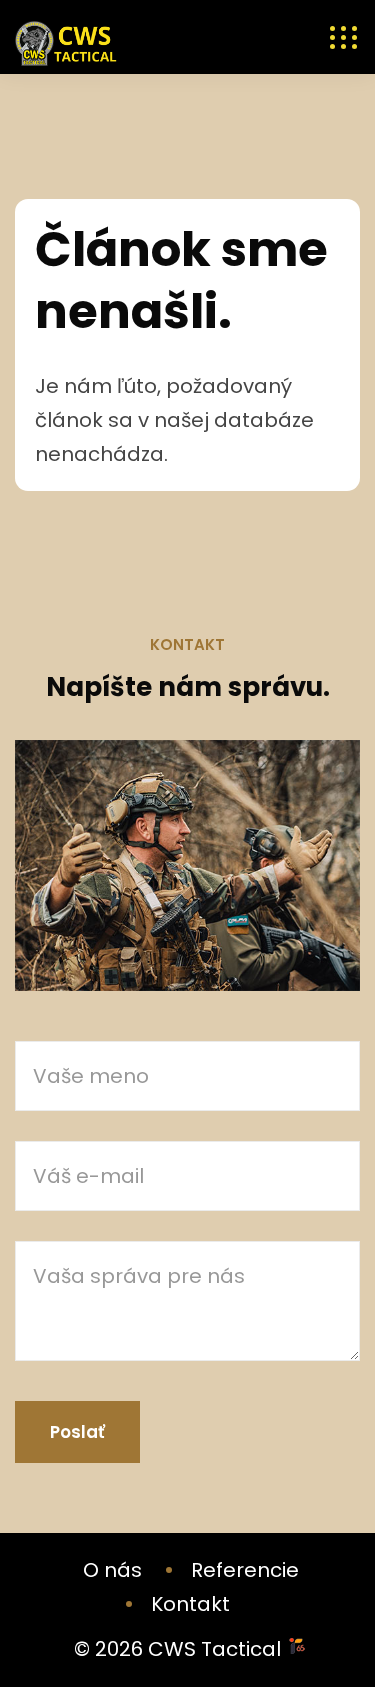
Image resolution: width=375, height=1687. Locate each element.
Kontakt (190, 1604)
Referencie (245, 1570)
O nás (112, 1570)
